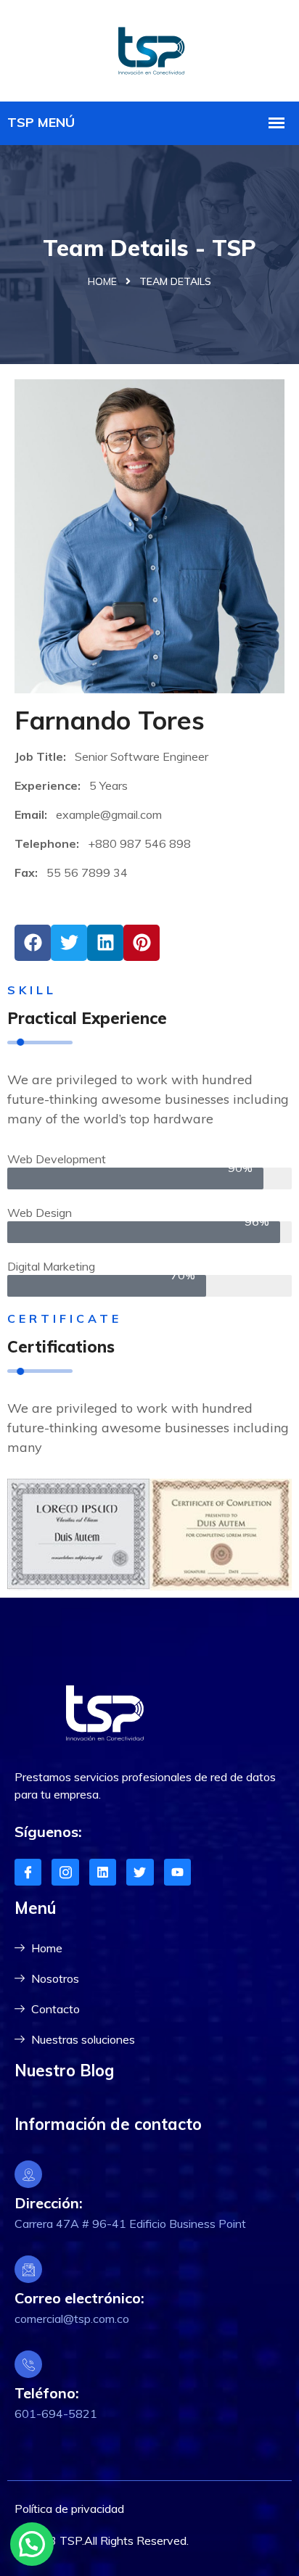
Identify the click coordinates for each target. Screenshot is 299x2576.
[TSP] (149, 49)
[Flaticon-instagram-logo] (65, 1872)
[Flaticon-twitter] (140, 1872)
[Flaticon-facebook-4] (28, 1872)
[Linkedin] (103, 1872)
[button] (32, 2544)
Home (102, 281)
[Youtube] (177, 1872)
